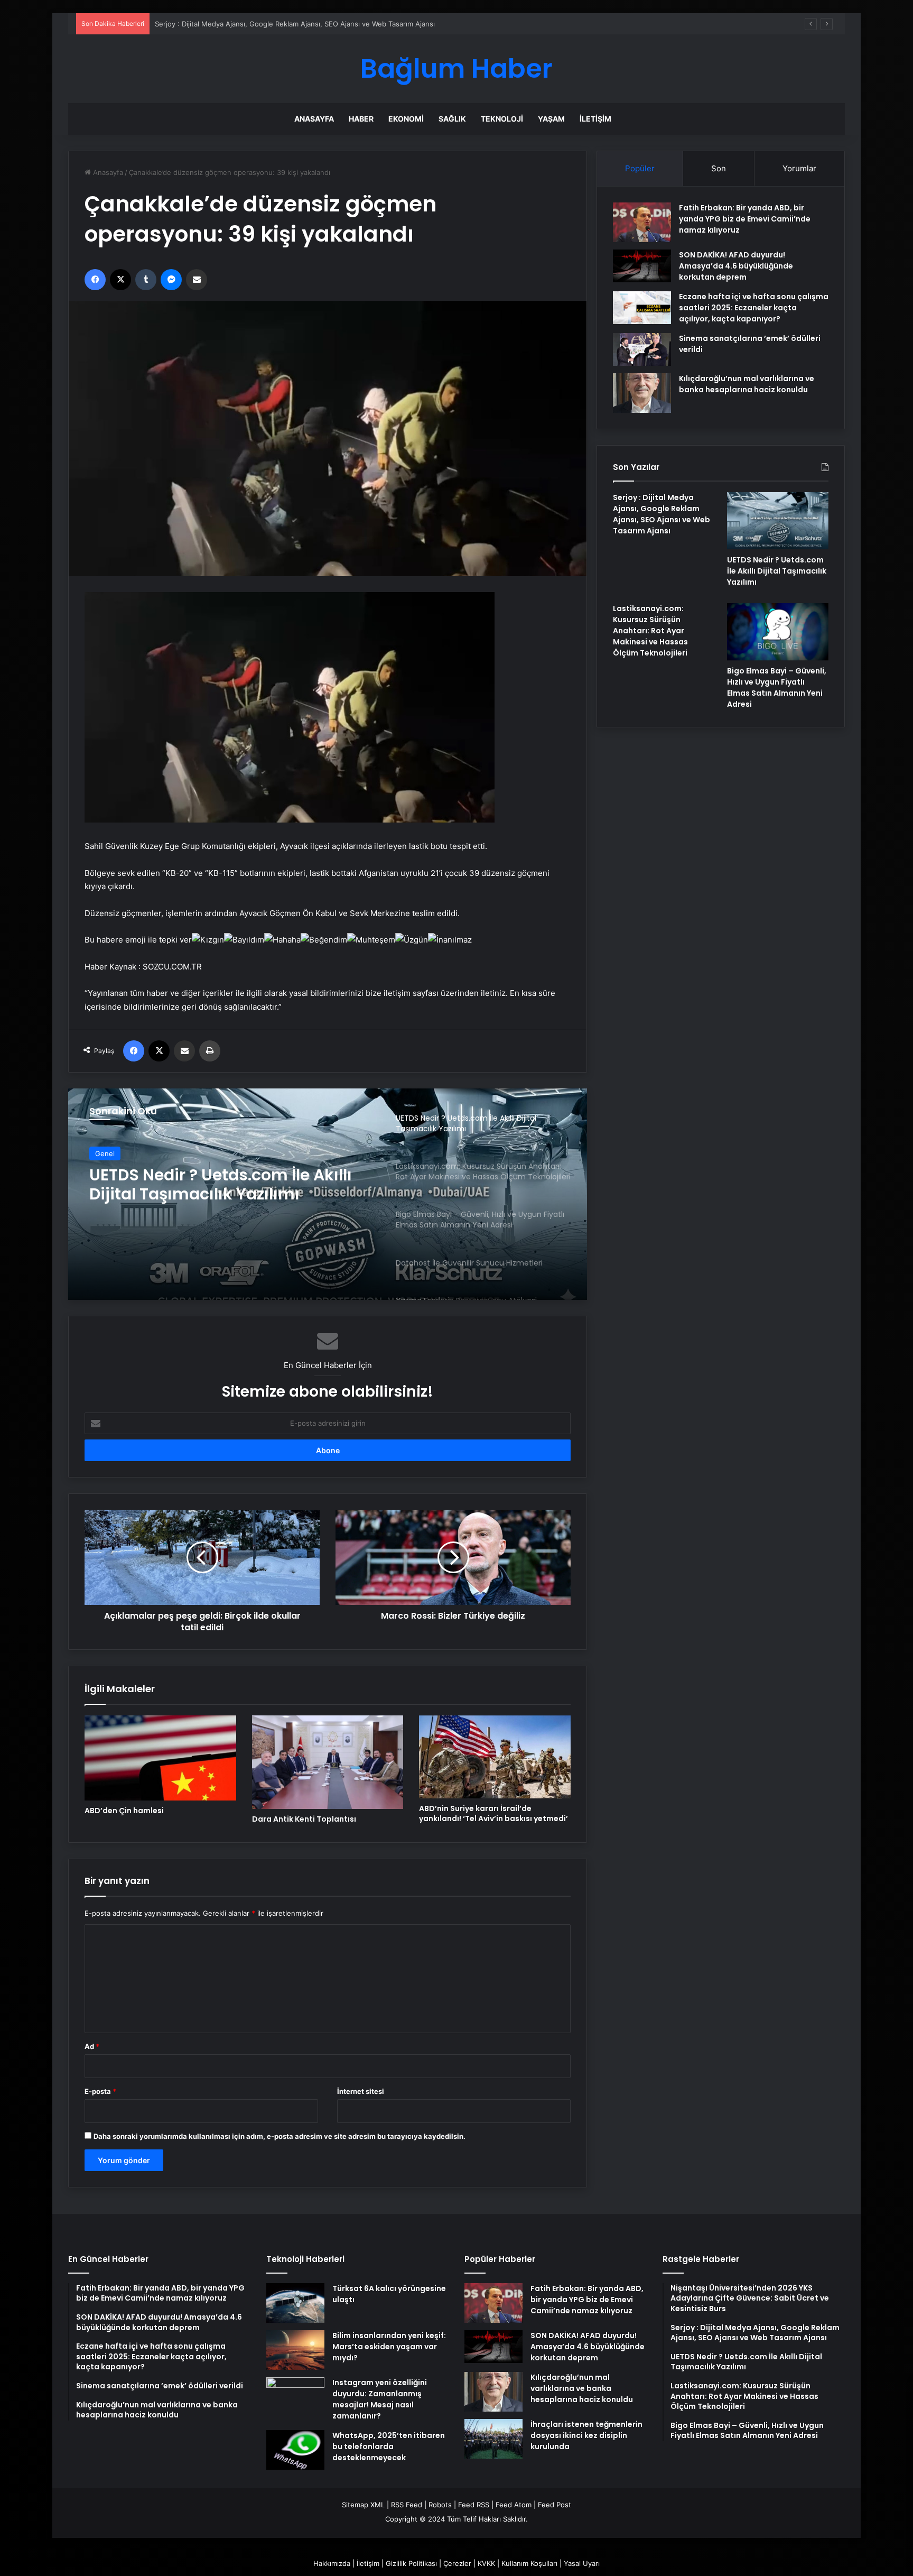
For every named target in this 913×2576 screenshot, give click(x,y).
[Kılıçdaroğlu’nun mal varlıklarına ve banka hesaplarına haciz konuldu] (642, 393)
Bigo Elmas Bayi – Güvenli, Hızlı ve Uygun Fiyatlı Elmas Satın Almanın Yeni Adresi (777, 687)
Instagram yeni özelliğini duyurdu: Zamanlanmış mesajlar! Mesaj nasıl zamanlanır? (380, 2399)
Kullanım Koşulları (529, 2563)
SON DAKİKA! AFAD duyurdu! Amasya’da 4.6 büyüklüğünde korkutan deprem (736, 266)
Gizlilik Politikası (411, 2563)
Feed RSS (474, 2505)
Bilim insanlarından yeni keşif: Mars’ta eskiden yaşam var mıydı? (389, 2347)
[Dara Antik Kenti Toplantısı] (328, 1762)
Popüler (640, 168)
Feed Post (555, 2505)
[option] (328, 1194)
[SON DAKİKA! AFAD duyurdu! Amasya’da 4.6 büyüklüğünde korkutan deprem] (642, 266)
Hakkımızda (332, 2563)
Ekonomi (406, 119)
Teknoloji (502, 119)
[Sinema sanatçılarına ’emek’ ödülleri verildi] (642, 349)
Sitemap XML (363, 2505)
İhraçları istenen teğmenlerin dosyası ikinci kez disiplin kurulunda (586, 2435)
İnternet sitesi (361, 2091)
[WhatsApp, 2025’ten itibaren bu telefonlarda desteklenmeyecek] (295, 2450)
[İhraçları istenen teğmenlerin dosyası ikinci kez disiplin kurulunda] (493, 2439)
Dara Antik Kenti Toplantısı (304, 1819)
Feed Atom (514, 2505)
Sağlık (452, 119)
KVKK (486, 2563)
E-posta (100, 2091)
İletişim (595, 119)
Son (719, 168)
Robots (440, 2505)
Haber (361, 119)
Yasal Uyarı (582, 2563)
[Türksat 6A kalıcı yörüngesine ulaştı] (295, 2303)
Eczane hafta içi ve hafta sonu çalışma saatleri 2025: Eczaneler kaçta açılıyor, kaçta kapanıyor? (754, 308)
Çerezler (457, 2563)
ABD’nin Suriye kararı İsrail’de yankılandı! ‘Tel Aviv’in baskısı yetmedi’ (493, 1813)
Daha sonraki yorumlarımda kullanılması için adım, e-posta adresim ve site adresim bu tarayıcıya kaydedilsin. (280, 2136)
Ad (92, 2046)
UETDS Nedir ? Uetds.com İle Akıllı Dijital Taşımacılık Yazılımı (252, 24)
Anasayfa (314, 119)
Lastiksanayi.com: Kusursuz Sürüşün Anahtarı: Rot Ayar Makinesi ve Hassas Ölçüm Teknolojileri (201, 1185)
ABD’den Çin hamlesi (124, 1811)
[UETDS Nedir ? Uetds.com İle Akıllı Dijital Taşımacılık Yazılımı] (778, 521)
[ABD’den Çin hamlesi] (160, 1758)
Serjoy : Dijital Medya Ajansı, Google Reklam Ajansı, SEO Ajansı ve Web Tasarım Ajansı (662, 514)
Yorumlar (799, 168)
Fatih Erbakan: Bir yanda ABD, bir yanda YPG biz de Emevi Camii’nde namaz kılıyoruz (745, 219)
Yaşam (551, 119)
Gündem (109, 1153)
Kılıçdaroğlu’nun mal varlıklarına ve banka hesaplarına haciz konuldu (747, 384)
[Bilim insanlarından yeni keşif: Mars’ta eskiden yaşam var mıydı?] (295, 2350)
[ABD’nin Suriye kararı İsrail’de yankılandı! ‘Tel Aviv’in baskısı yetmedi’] (495, 1757)
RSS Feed (407, 2505)
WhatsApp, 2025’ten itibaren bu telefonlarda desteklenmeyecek (389, 2446)
